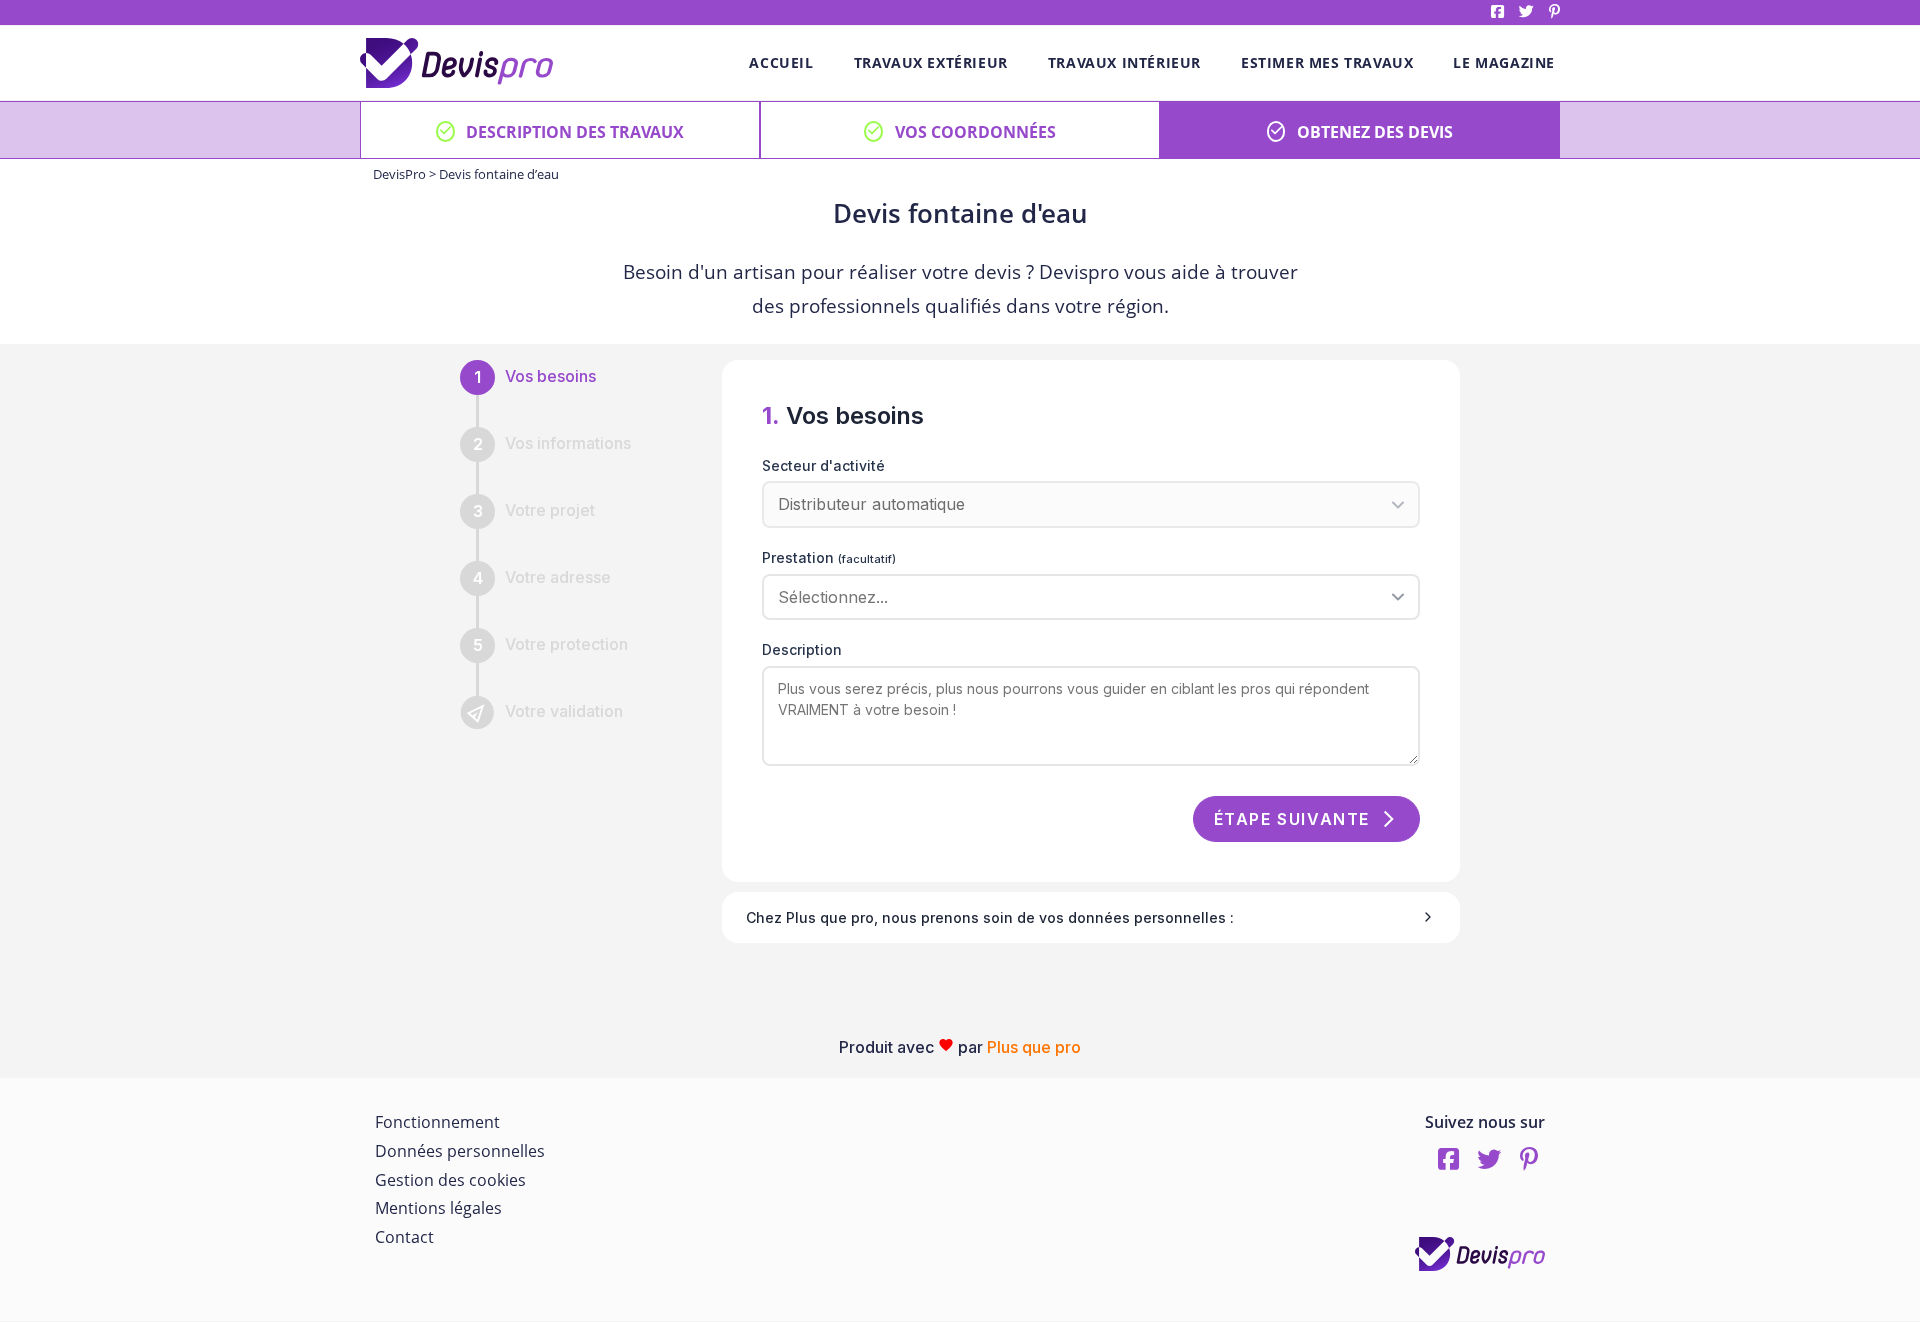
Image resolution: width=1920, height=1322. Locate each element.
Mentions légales (438, 1208)
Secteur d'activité (823, 465)
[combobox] (1084, 597)
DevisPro (399, 174)
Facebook (1497, 11)
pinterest (1554, 11)
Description (802, 649)
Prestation (829, 557)
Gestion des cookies (450, 1180)
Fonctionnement (437, 1122)
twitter (1526, 11)
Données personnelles (460, 1151)
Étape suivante (1292, 819)
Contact (404, 1237)
